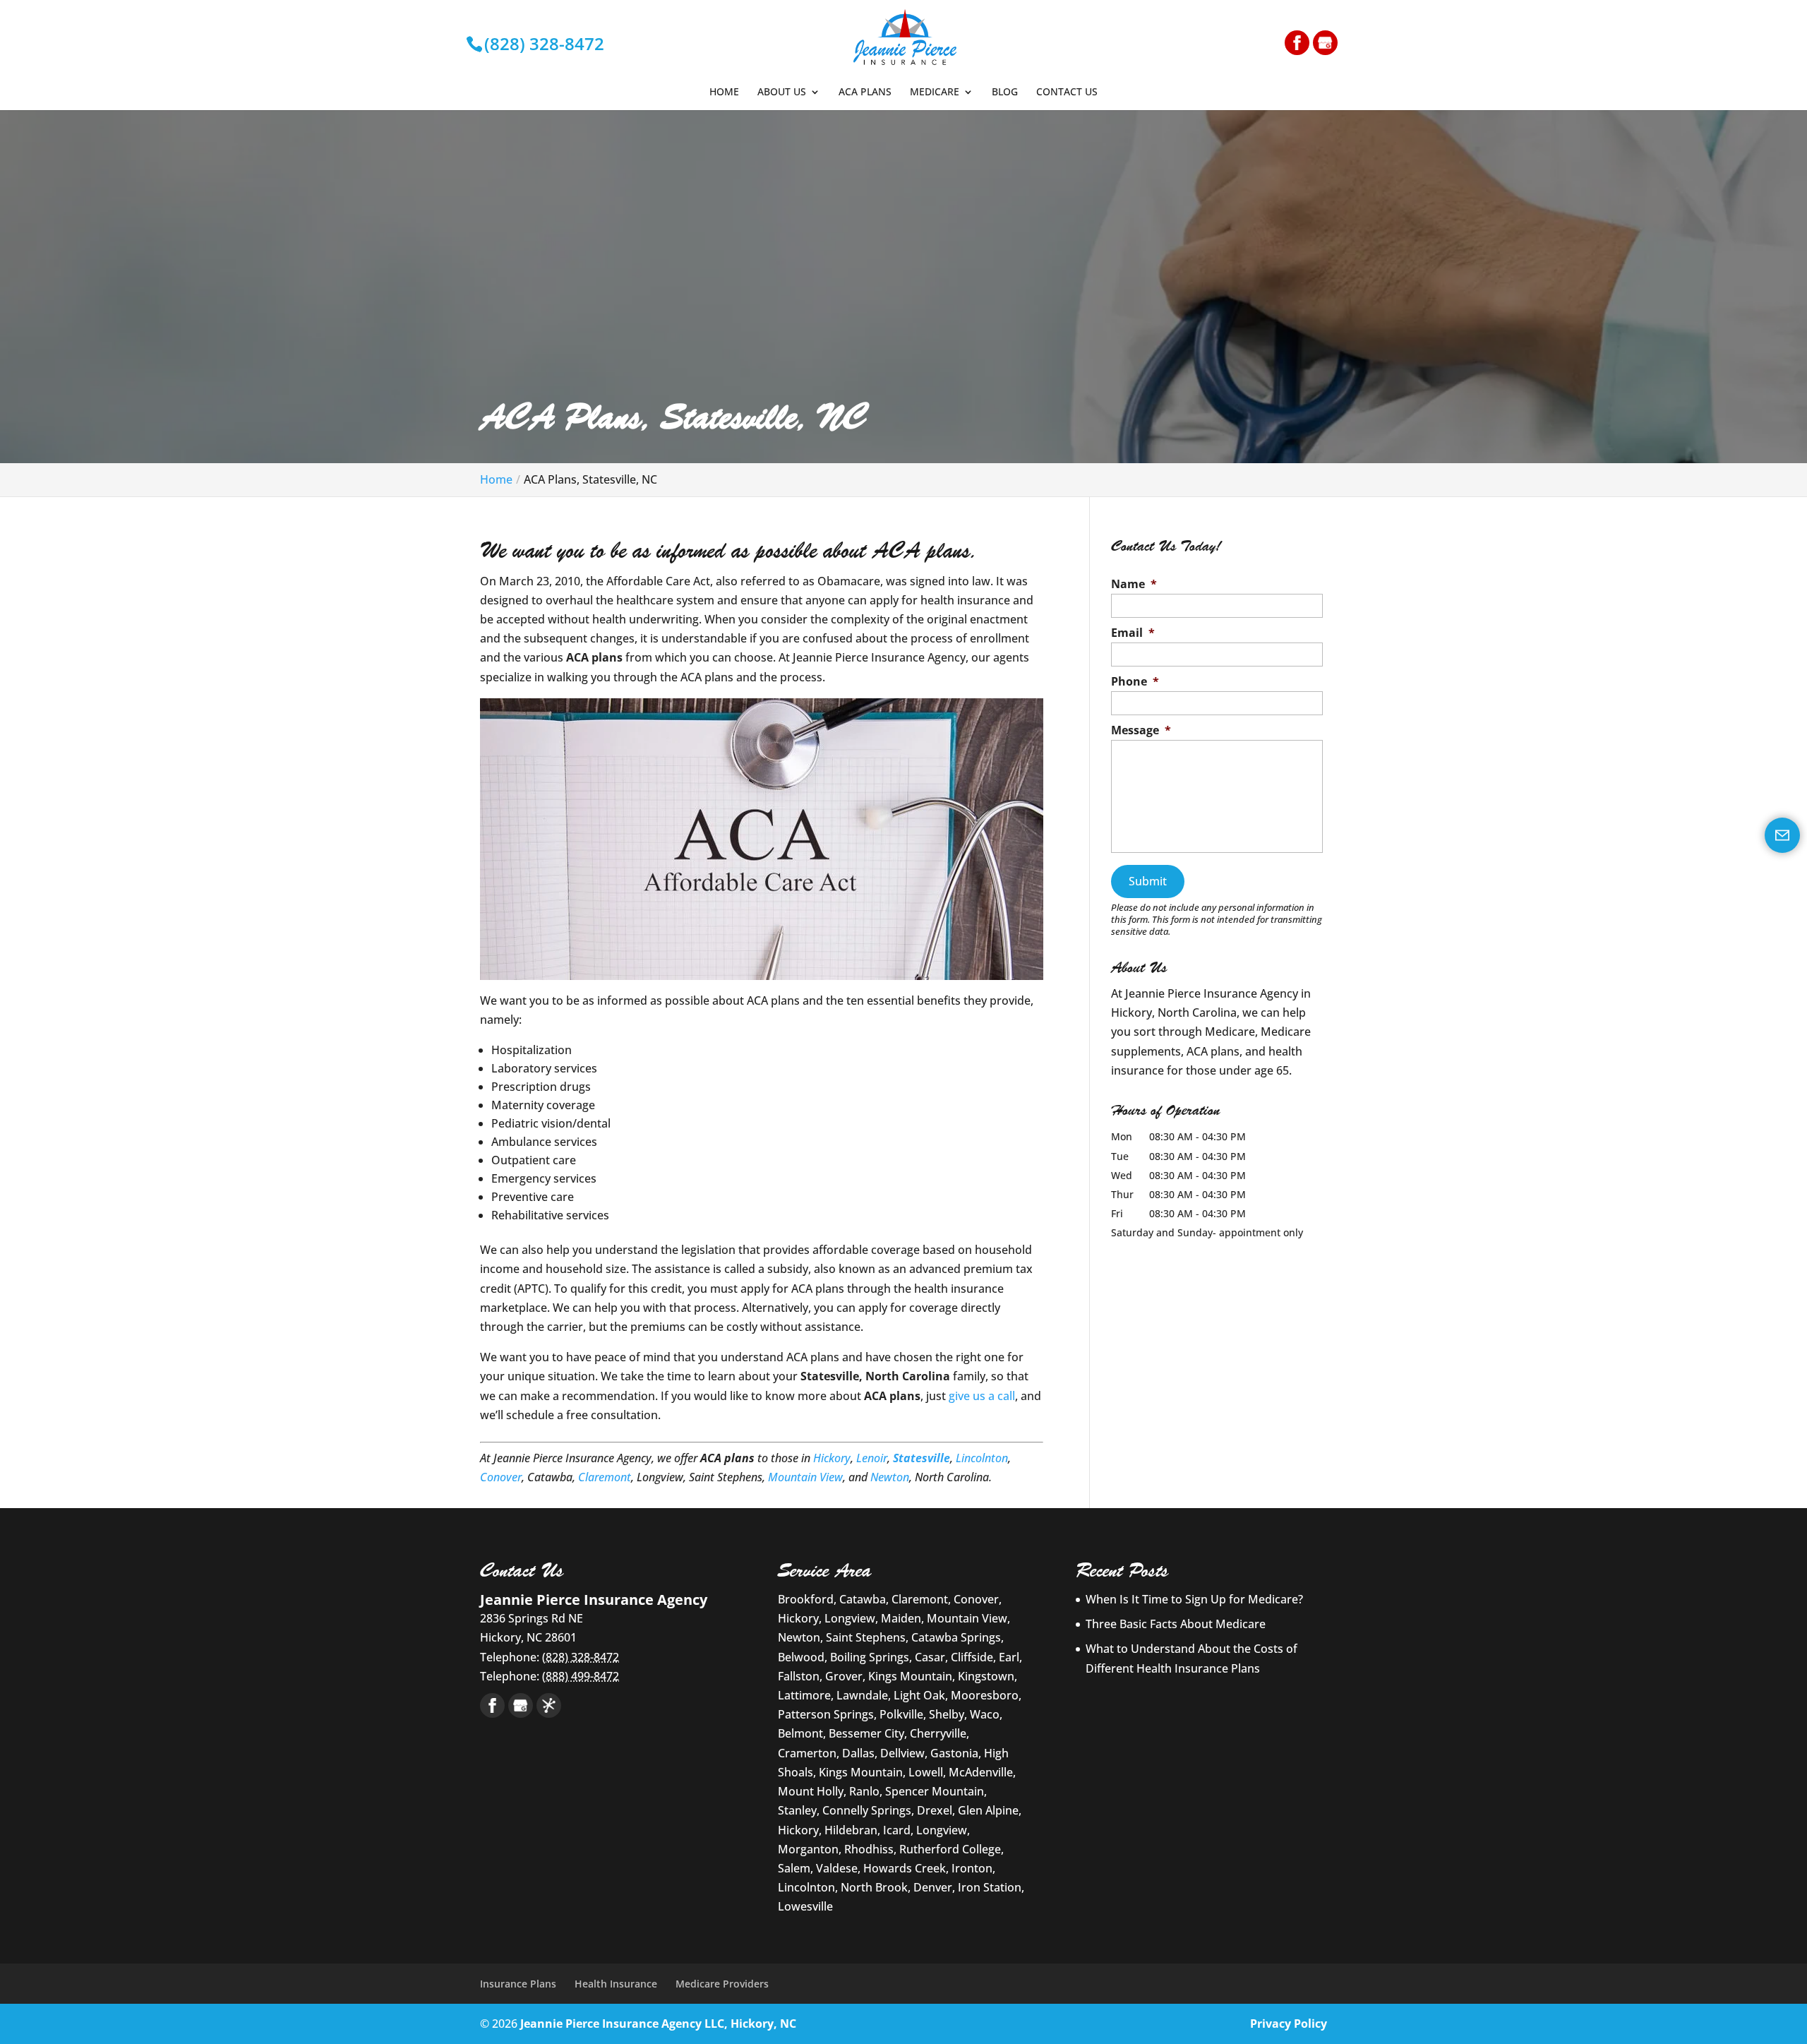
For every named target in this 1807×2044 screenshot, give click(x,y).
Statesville (921, 1458)
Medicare (935, 92)
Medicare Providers (722, 1984)
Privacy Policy (1289, 2024)
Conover (501, 1477)
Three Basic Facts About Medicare (1176, 1624)
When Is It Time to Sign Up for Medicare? (1194, 1599)
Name (1134, 584)
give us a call (982, 1396)
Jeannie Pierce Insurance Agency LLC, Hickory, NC (658, 2024)
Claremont (605, 1477)
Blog (1005, 92)
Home (724, 92)
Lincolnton (982, 1458)
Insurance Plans (518, 1984)
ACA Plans (865, 92)
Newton (890, 1477)
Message (1141, 730)
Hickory (832, 1458)
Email (1133, 633)
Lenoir (872, 1458)
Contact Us (1067, 92)
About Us (782, 92)
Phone (1135, 682)
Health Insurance (616, 1984)
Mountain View (805, 1477)
